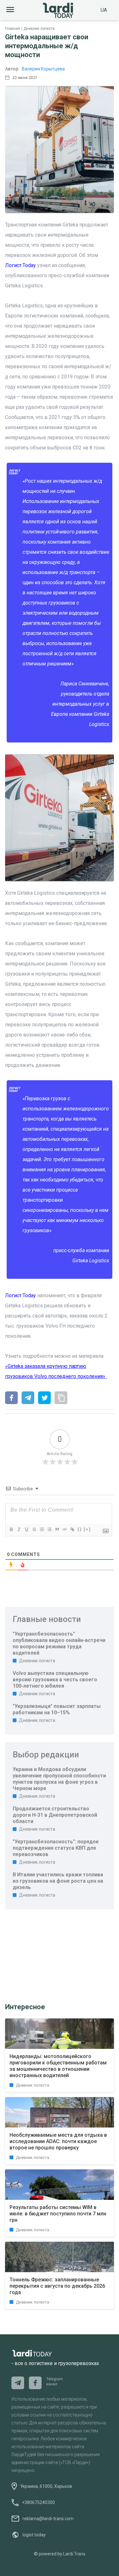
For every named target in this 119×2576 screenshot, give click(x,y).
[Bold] (11, 1529)
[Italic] (19, 1529)
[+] (87, 1529)
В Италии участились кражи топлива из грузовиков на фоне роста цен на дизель (58, 1881)
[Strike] (34, 1529)
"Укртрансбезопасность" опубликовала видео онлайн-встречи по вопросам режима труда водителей (59, 1643)
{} (80, 1529)
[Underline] (26, 1529)
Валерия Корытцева (43, 69)
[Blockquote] (57, 1529)
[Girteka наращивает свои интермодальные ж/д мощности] (11, 1398)
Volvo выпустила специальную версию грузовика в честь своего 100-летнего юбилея (55, 1680)
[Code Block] (64, 1529)
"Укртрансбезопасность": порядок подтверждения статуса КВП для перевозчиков (56, 1848)
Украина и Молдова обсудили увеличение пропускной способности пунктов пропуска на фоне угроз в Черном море (59, 1779)
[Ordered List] (42, 1529)
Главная (13, 29)
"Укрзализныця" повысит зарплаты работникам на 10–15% (57, 1709)
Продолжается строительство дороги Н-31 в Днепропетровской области (55, 1815)
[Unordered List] (49, 1529)
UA (104, 10)
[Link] (72, 1529)
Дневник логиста (39, 29)
